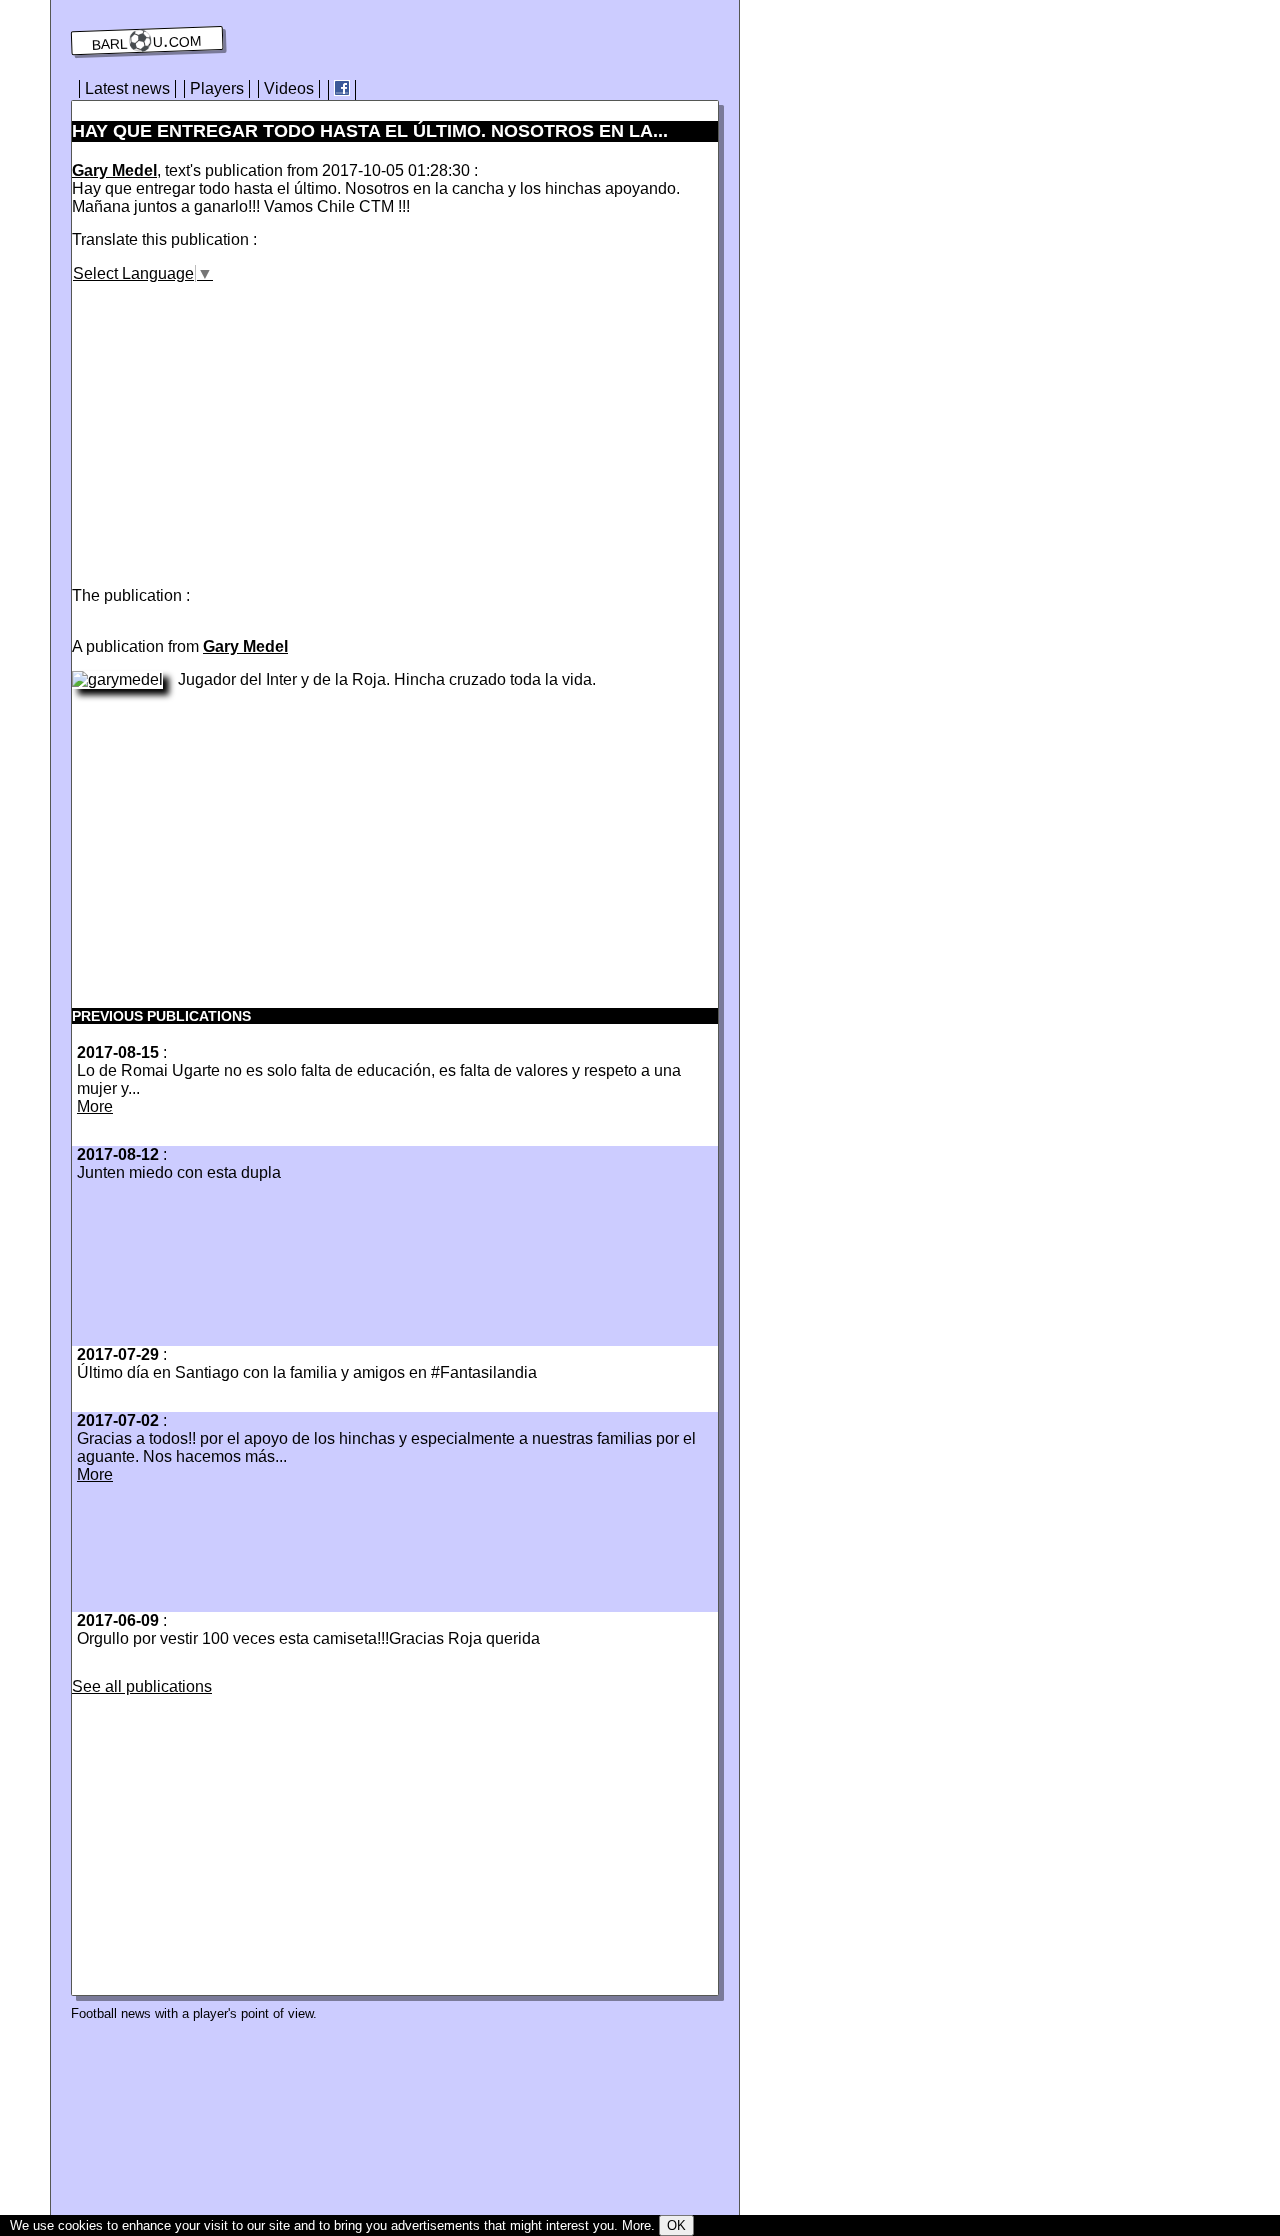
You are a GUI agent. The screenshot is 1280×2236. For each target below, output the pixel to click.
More (95, 1106)
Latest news (127, 88)
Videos (289, 88)
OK (676, 2225)
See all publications (142, 1686)
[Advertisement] (240, 423)
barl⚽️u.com (147, 41)
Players (217, 88)
